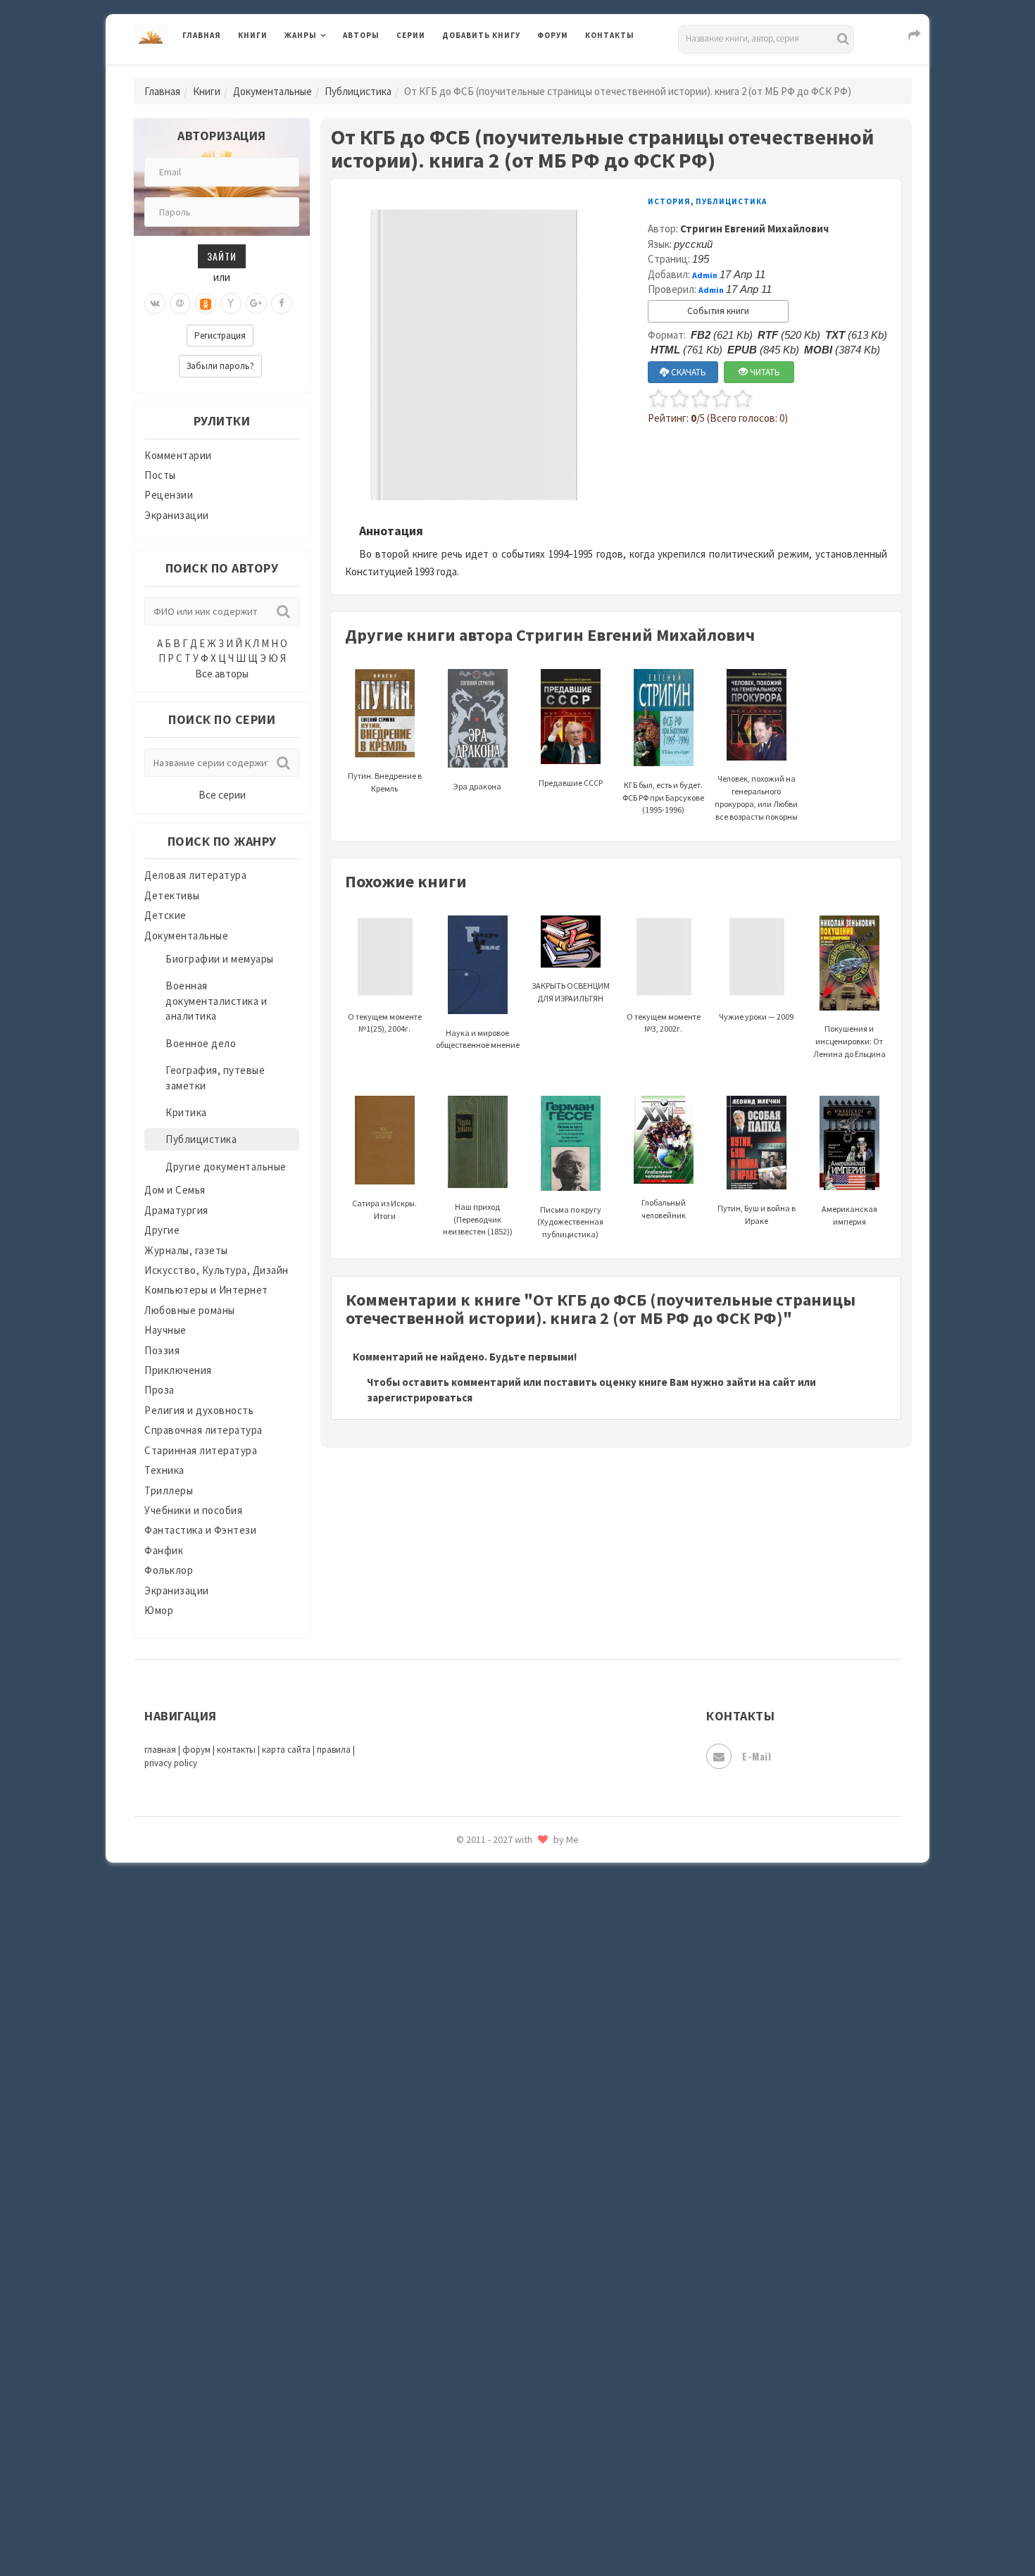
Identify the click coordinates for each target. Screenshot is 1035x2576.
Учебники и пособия (193, 1510)
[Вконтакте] (155, 304)
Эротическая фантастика (506, 2465)
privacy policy (171, 1763)
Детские (165, 915)
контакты (236, 1750)
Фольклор (169, 1570)
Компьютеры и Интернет (206, 1290)
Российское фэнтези (495, 1993)
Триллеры (169, 1490)
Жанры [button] (301, 35)
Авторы (361, 35)
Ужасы (459, 2276)
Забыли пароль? (220, 366)
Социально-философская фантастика (537, 2150)
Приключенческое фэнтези (510, 1930)
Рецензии (169, 495)
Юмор (159, 1610)
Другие (162, 1230)
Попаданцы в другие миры (508, 1867)
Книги (253, 35)
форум (196, 1750)
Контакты (610, 35)
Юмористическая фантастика (517, 2528)
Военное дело (201, 1043)
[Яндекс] (231, 304)
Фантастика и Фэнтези (200, 1530)
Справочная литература (203, 1430)
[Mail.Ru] (180, 304)
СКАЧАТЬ (688, 372)
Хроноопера (472, 2370)
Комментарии (178, 455)
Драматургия (176, 1210)
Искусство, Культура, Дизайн (217, 1270)
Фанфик (164, 1550)
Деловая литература (493, 72)
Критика (186, 1112)
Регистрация (220, 336)
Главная (202, 35)
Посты (160, 475)
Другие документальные (226, 1167)
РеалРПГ (463, 1961)
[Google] (256, 304)
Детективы (172, 895)
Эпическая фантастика (500, 2402)
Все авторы (222, 674)
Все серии (222, 795)
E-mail (757, 1756)
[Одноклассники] (206, 304)
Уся (452, 2308)
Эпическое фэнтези (491, 2434)
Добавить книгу (481, 35)
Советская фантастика (500, 2087)
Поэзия (162, 1350)
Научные (165, 1330)
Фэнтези (464, 2339)
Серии (411, 35)
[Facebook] (282, 304)
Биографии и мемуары (220, 959)
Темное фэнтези (483, 2213)
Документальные (272, 91)
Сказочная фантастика (500, 2025)
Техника (164, 1470)
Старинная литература (201, 1450)
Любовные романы (190, 1310)
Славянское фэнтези (494, 2056)
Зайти (222, 256)
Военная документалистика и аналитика (216, 1001)
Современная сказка (493, 2119)
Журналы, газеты (186, 1250)
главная (160, 1750)
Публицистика (358, 91)
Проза (159, 1390)
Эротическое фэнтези (497, 2496)
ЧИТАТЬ (764, 372)
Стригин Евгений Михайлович (754, 229)
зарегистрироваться (420, 1398)
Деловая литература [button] (334, 72)
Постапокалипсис (488, 1899)
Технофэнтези (479, 2245)
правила (334, 1750)
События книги (718, 311)
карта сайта (286, 1750)
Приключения (178, 1370)
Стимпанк (468, 2182)
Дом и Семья (175, 1190)
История (669, 201)
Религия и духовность (199, 1410)
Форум (553, 35)
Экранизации (177, 515)
